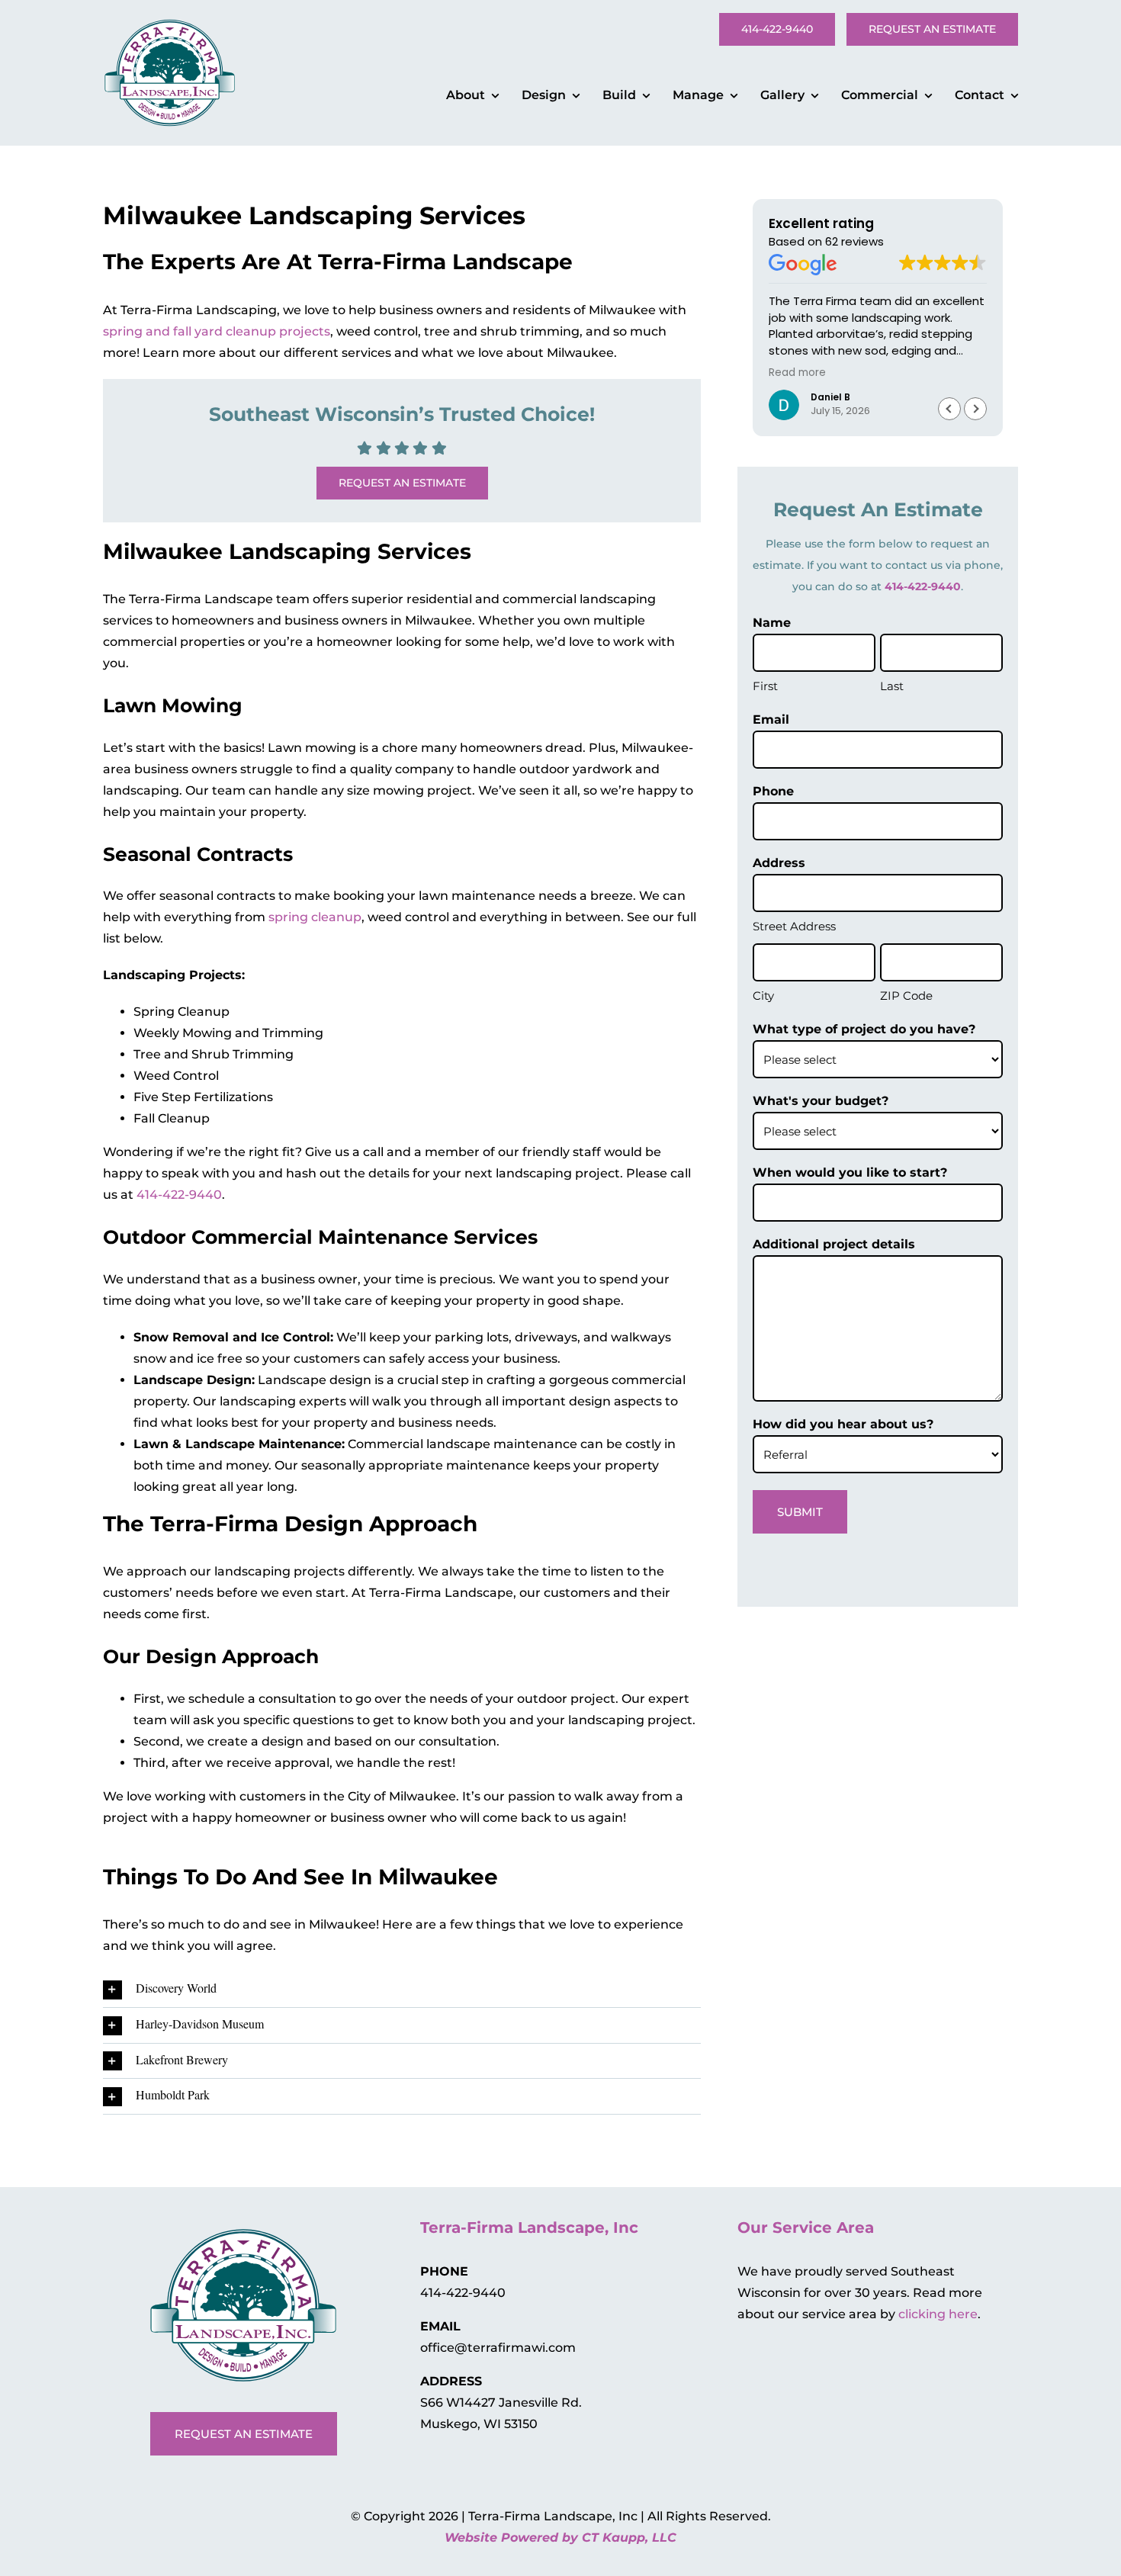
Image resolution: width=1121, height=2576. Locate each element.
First (765, 686)
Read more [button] (797, 373)
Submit (800, 1512)
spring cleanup (315, 917)
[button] (402, 1990)
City (763, 996)
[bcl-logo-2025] (170, 12)
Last (892, 686)
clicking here (938, 2314)
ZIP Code (906, 996)
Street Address (794, 926)
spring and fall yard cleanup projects (217, 331)
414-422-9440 (179, 1195)
